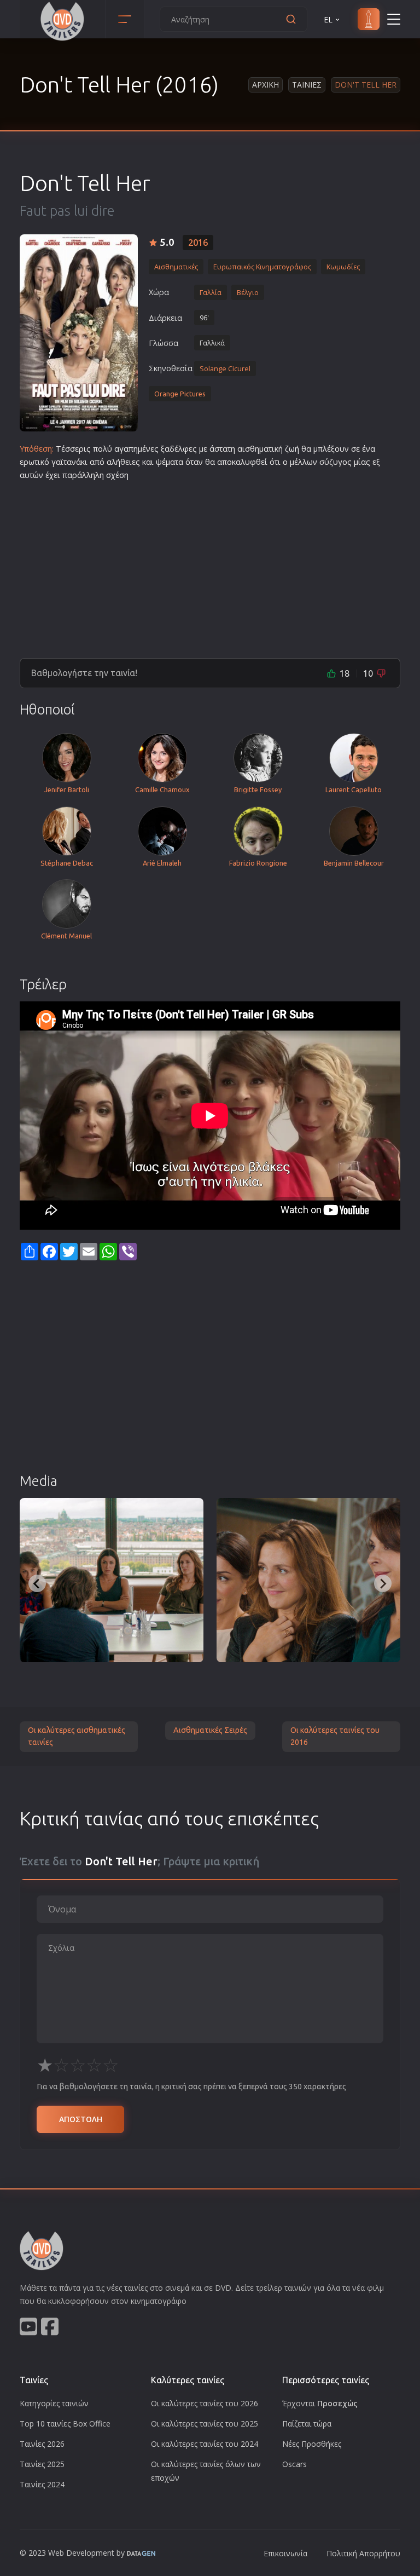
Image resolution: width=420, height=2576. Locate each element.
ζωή (292, 449)
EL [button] (328, 19)
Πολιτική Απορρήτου (363, 2553)
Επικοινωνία (285, 2553)
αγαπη (126, 449)
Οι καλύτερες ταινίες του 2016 (335, 1736)
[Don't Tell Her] (79, 333)
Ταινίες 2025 (42, 2464)
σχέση (117, 475)
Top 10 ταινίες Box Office (65, 2424)
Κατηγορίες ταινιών (54, 2403)
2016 (198, 243)
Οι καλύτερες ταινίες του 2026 (205, 2403)
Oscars (294, 2464)
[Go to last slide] (37, 1583)
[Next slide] (383, 1583)
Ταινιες (307, 85)
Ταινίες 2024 (42, 2484)
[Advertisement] (210, 565)
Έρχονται (320, 2403)
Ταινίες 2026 (42, 2444)
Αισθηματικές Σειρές (210, 1730)
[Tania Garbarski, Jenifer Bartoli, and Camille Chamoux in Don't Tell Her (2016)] (112, 1580)
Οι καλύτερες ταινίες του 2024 (205, 2444)
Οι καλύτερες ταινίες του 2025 (205, 2424)
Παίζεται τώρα (307, 2424)
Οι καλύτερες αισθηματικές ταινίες (77, 1736)
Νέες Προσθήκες (312, 2444)
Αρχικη (266, 85)
